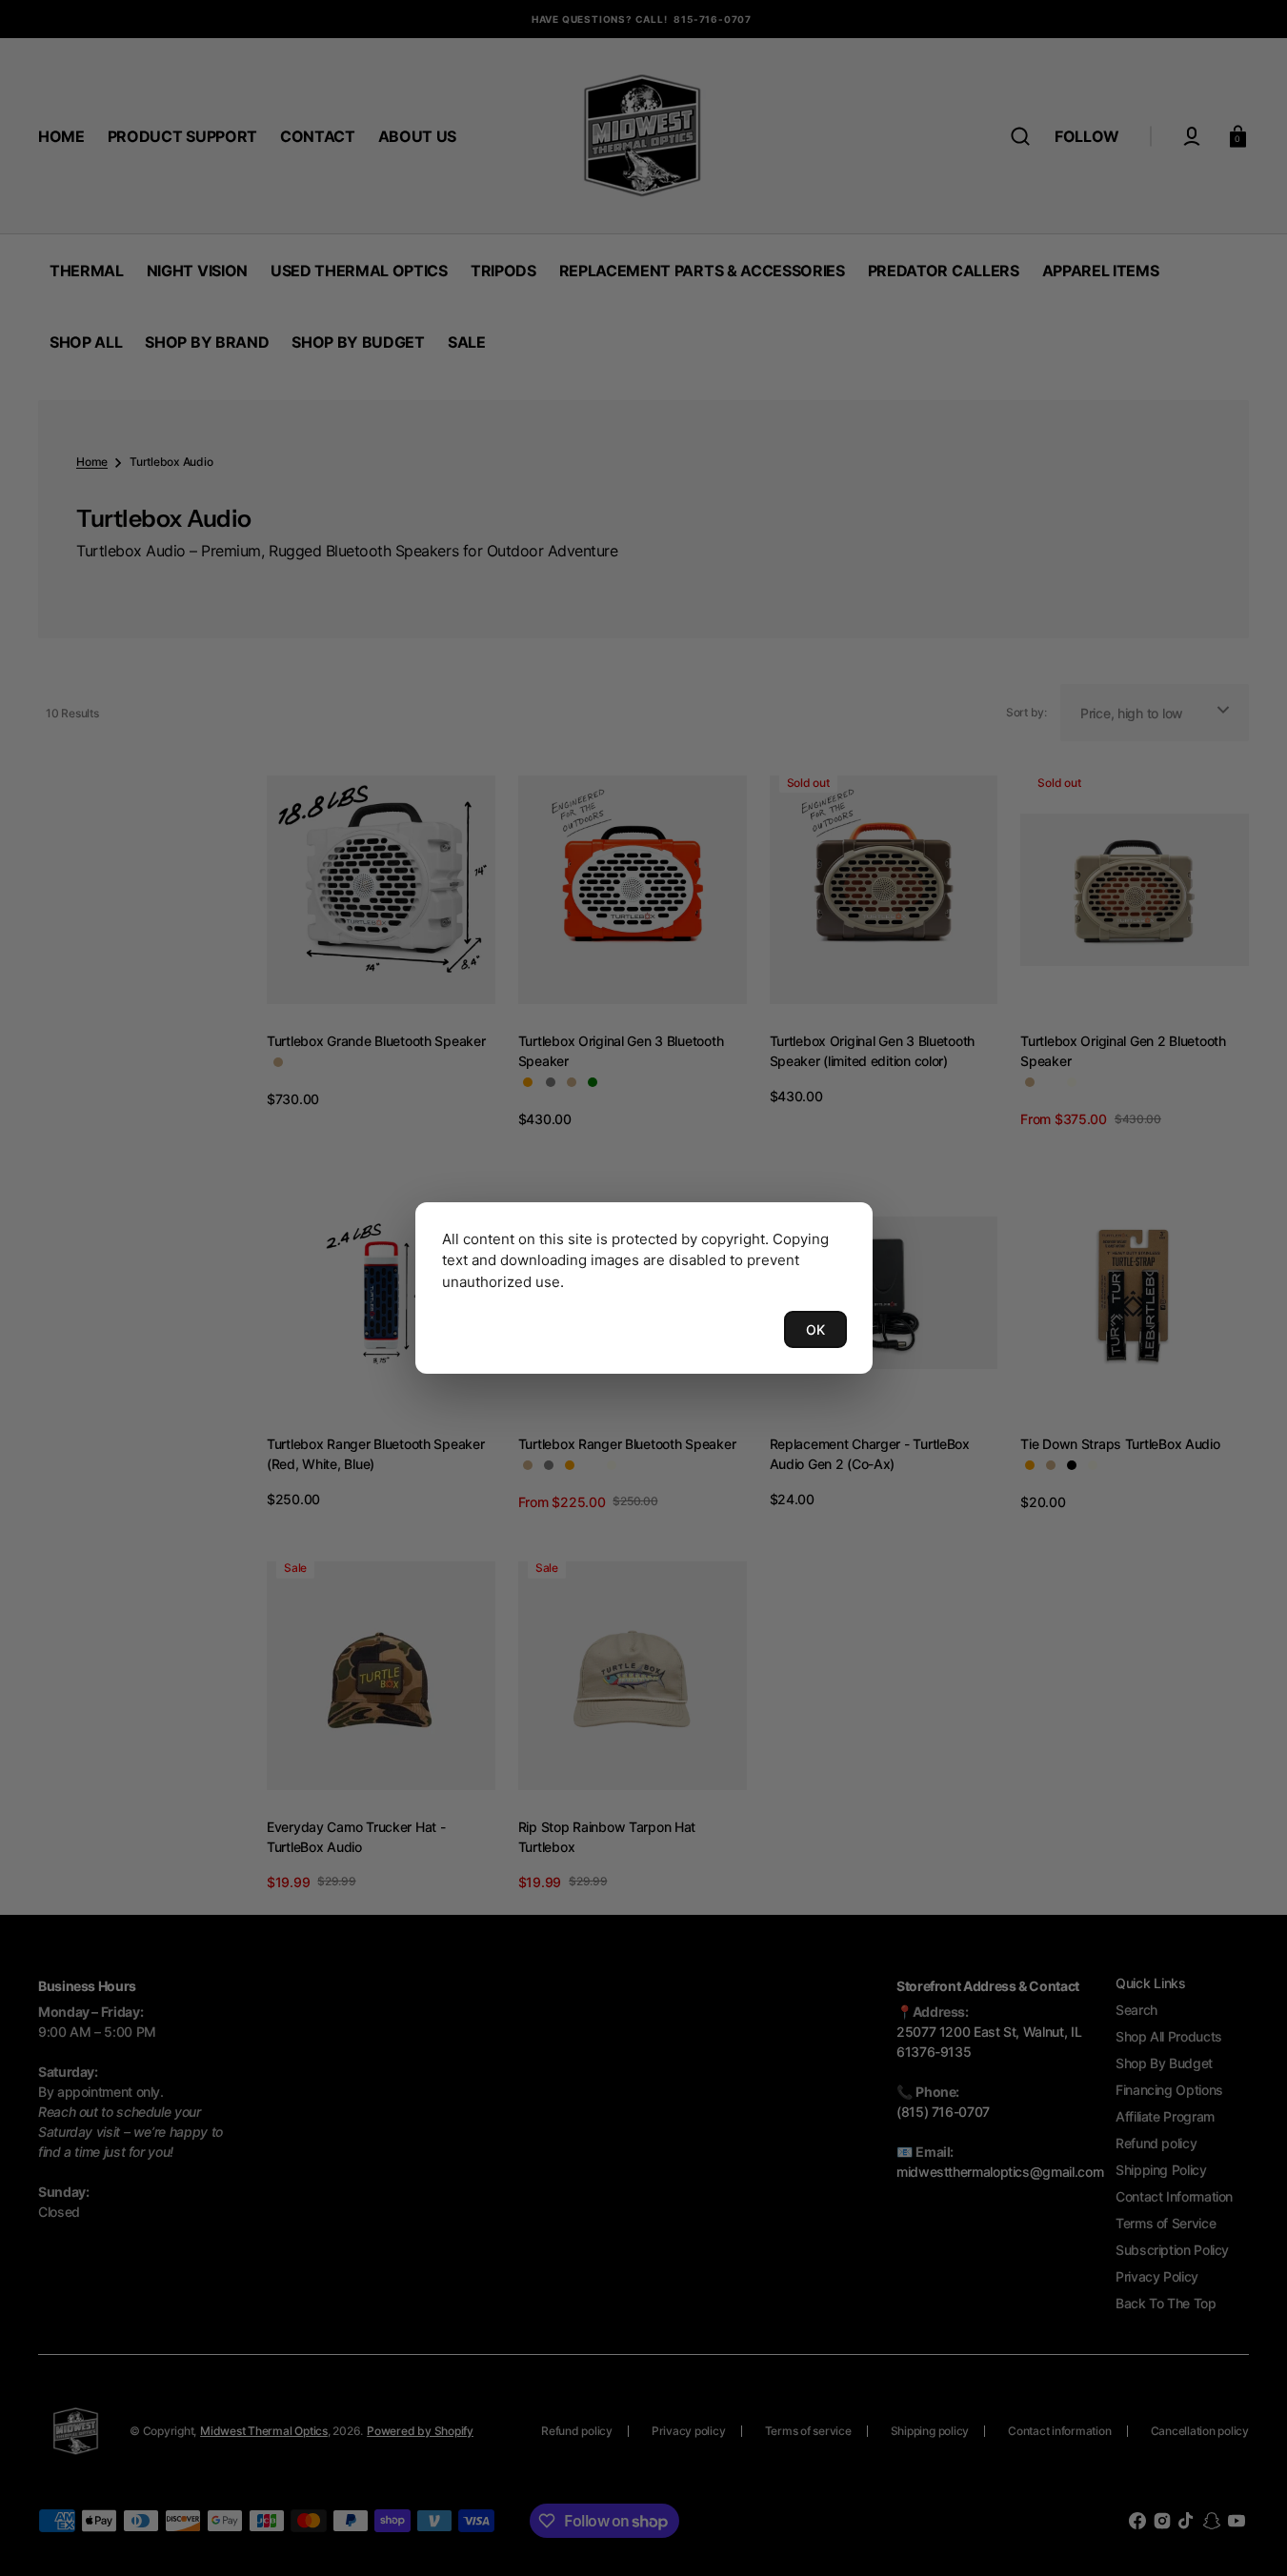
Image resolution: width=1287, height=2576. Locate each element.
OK (815, 1329)
